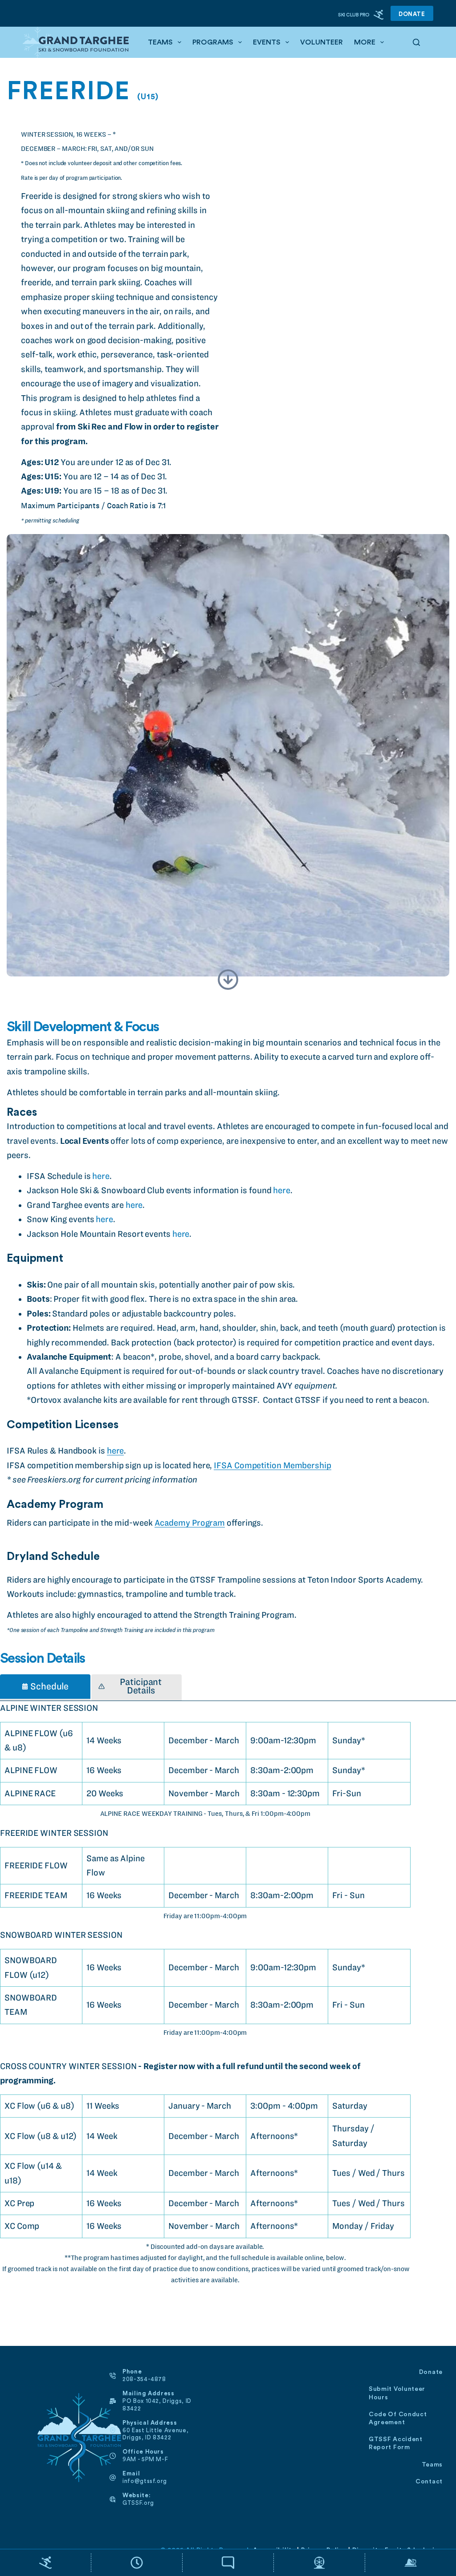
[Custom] (45, 2563)
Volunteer (322, 42)
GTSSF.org (138, 2503)
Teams (160, 42)
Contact (429, 2482)
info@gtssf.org (145, 2481)
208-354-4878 (144, 2379)
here (101, 1176)
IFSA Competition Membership (273, 1465)
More (365, 42)
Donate (412, 14)
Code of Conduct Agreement (398, 2418)
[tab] (45, 1687)
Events (267, 42)
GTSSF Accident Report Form (396, 2443)
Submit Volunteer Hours (397, 2393)
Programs (213, 42)
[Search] (416, 42)
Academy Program (190, 1523)
